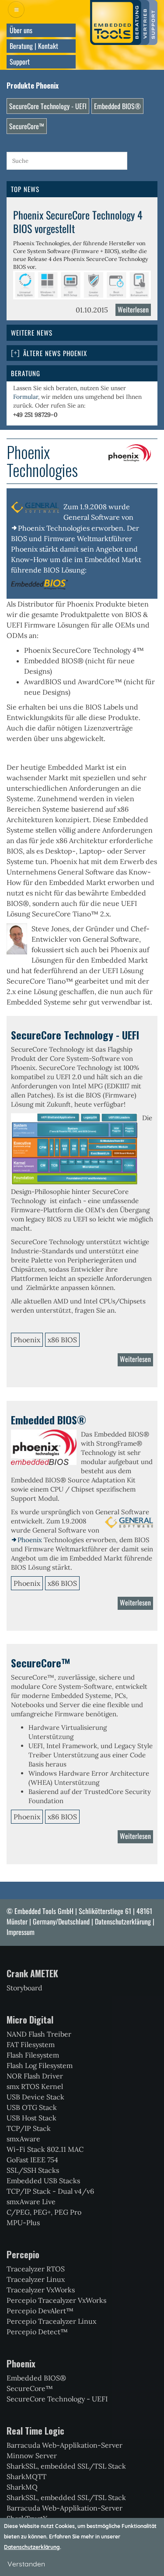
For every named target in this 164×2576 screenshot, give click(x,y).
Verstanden (26, 2564)
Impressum (21, 1932)
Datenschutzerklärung (123, 1921)
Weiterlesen (134, 310)
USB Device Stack (35, 2097)
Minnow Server (32, 2456)
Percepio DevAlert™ (40, 2311)
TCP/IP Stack (29, 2128)
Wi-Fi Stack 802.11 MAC (45, 2149)
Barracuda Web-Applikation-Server (65, 2445)
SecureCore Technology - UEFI (48, 106)
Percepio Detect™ (37, 2332)
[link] (82, 353)
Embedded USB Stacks (43, 2181)
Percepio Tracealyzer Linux (51, 2321)
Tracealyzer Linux (36, 2279)
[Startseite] (124, 22)
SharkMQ (22, 2487)
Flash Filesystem (33, 2055)
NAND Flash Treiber (39, 2034)
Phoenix (31, 1540)
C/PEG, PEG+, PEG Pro (44, 2212)
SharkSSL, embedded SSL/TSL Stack (66, 2466)
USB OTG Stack (32, 2107)
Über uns (21, 30)
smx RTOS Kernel (35, 2086)
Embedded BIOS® (117, 106)
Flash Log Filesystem (40, 2065)
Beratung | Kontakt (34, 46)
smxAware (23, 2139)
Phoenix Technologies (54, 528)
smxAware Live (31, 2202)
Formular (26, 397)
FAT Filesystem (31, 2044)
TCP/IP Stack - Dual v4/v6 (50, 2191)
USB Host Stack (31, 2118)
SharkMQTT (26, 2477)
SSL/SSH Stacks (33, 2170)
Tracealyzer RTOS (36, 2269)
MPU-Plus (23, 2223)
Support (20, 62)
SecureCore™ (27, 126)
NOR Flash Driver (35, 2076)
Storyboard (24, 1988)
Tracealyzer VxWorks (41, 2290)
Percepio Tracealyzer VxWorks (56, 2300)
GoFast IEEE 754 (32, 2160)
